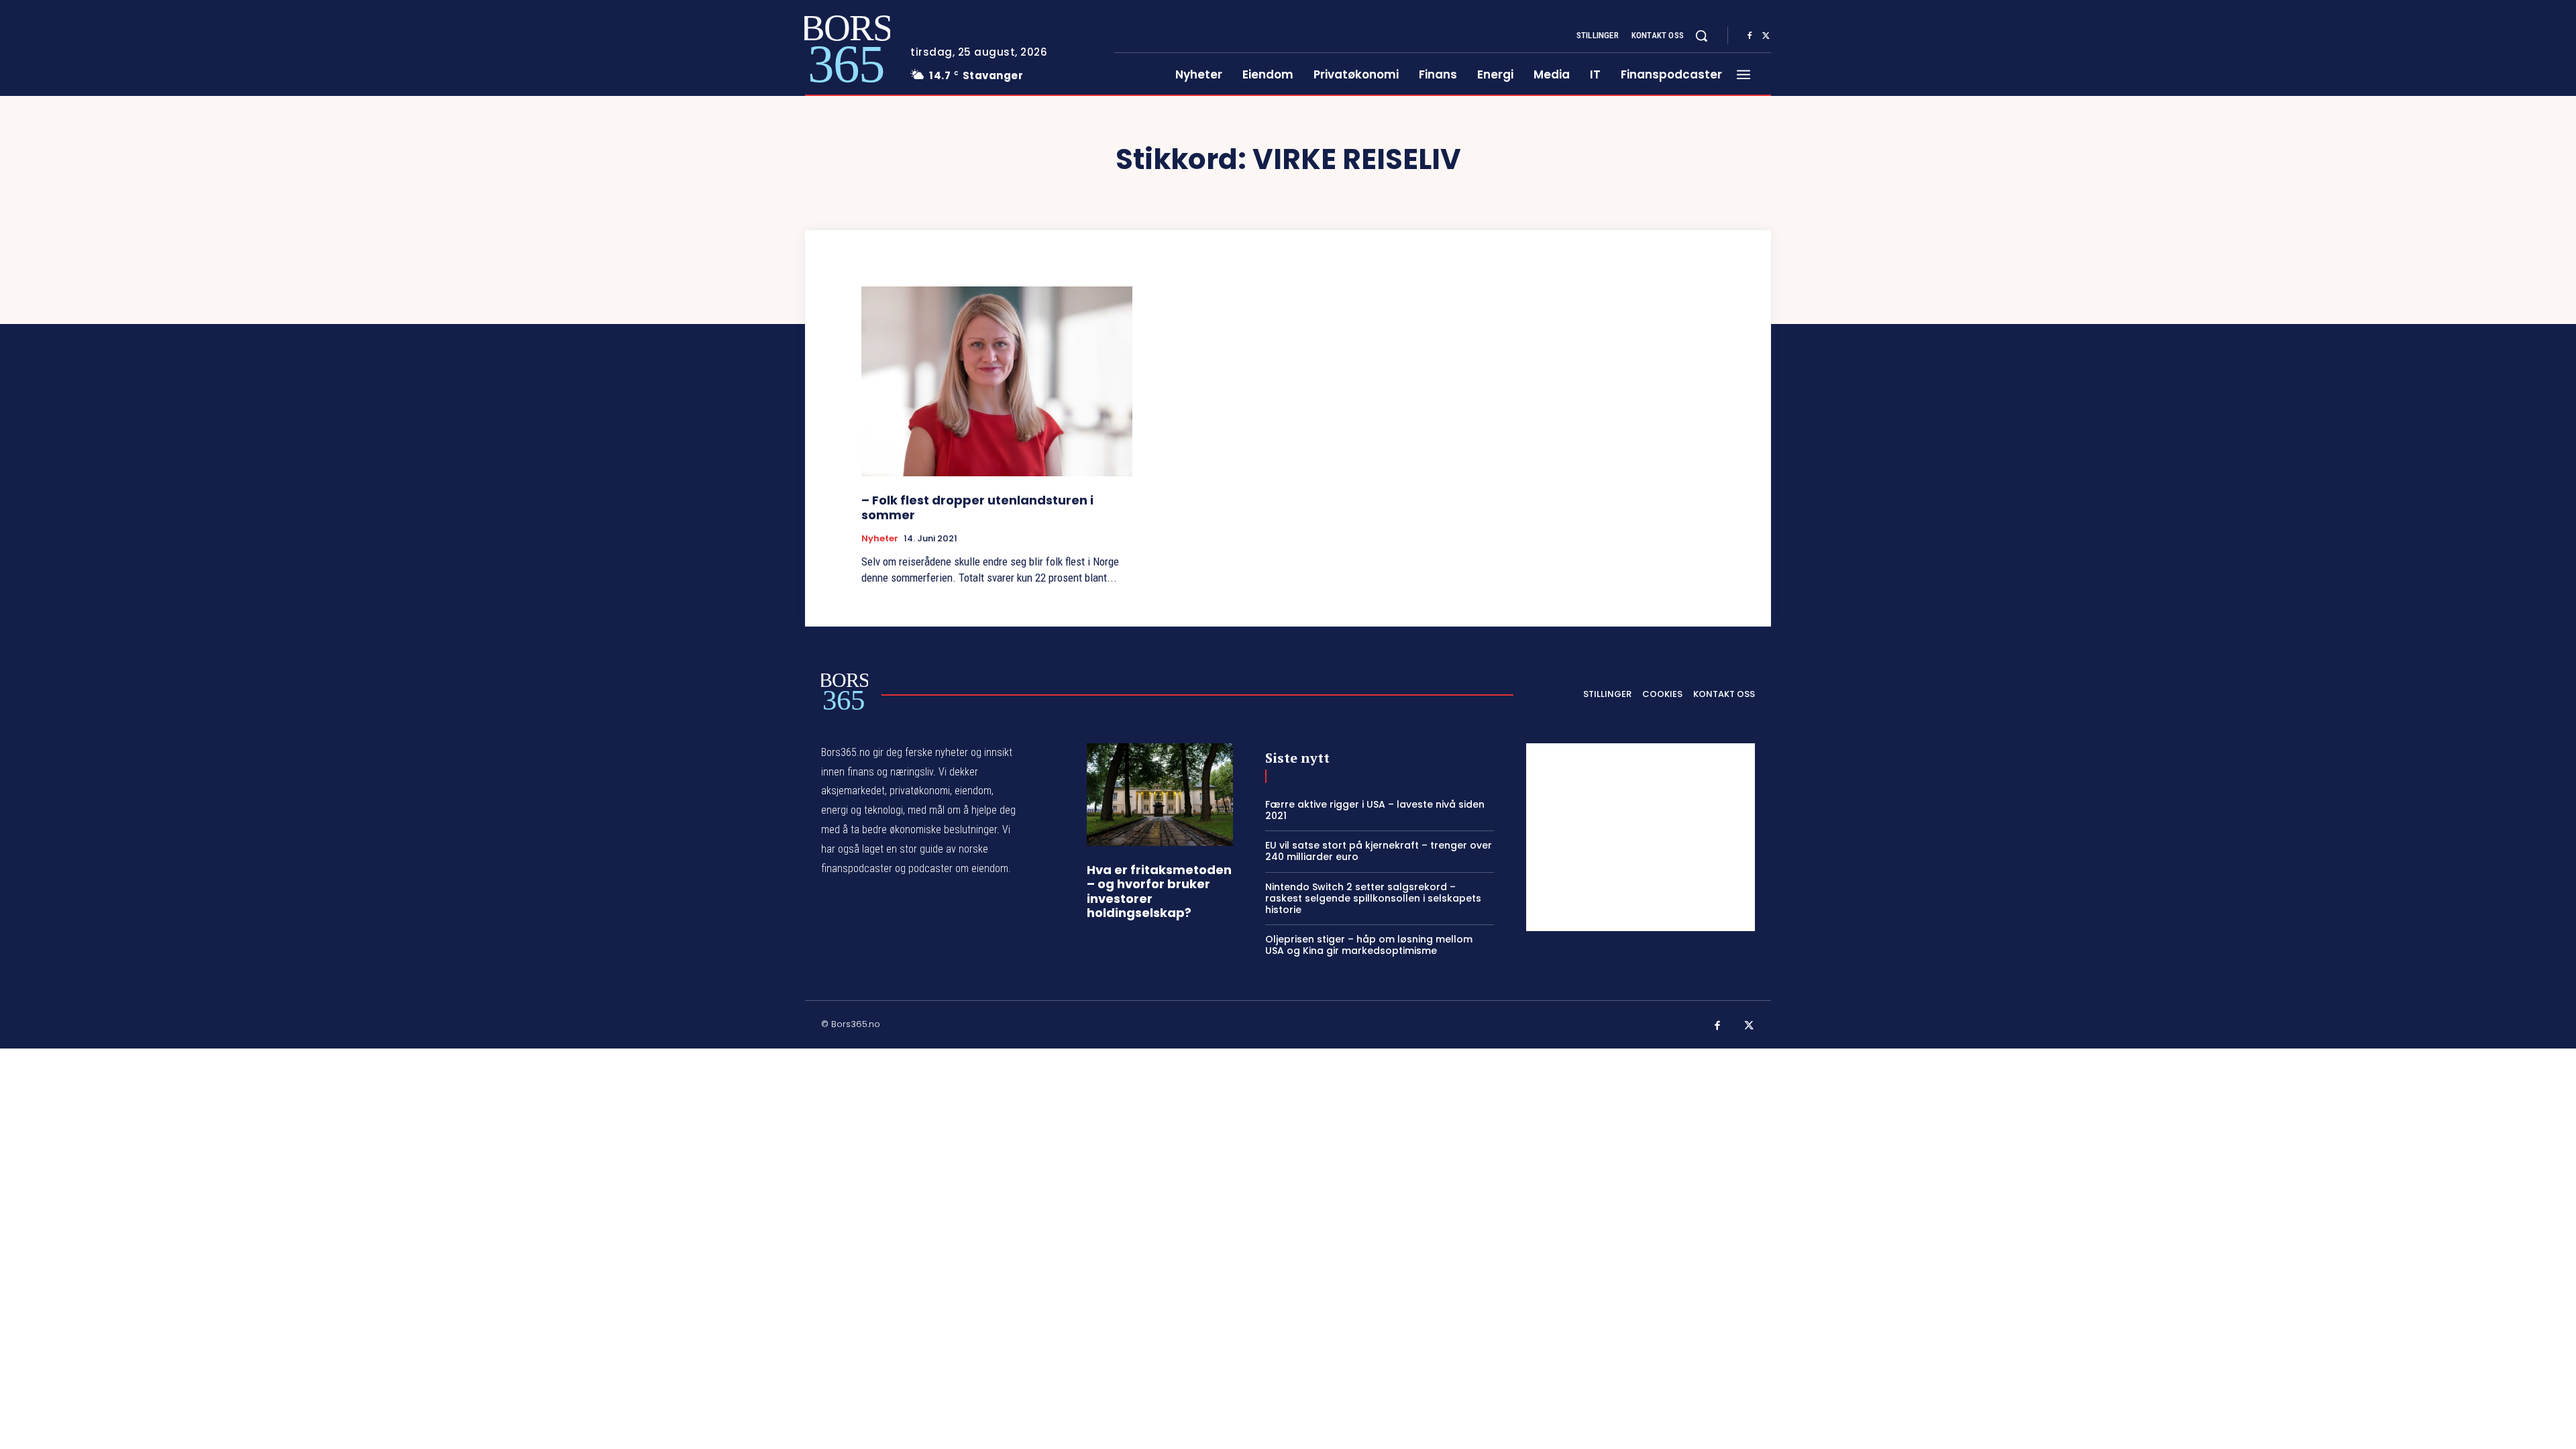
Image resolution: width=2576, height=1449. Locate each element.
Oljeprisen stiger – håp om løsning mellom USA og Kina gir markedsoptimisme (1369, 945)
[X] (1766, 36)
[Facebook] (1750, 36)
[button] (1701, 36)
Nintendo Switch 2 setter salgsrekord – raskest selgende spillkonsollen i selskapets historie (1373, 898)
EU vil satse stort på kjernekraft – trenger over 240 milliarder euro (1379, 851)
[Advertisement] (1641, 837)
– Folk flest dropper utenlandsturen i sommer (977, 507)
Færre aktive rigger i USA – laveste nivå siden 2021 (1375, 810)
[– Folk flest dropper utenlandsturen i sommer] (997, 381)
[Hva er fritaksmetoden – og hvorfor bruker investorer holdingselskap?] (1160, 795)
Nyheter (880, 539)
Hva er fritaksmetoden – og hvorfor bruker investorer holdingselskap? (1159, 892)
